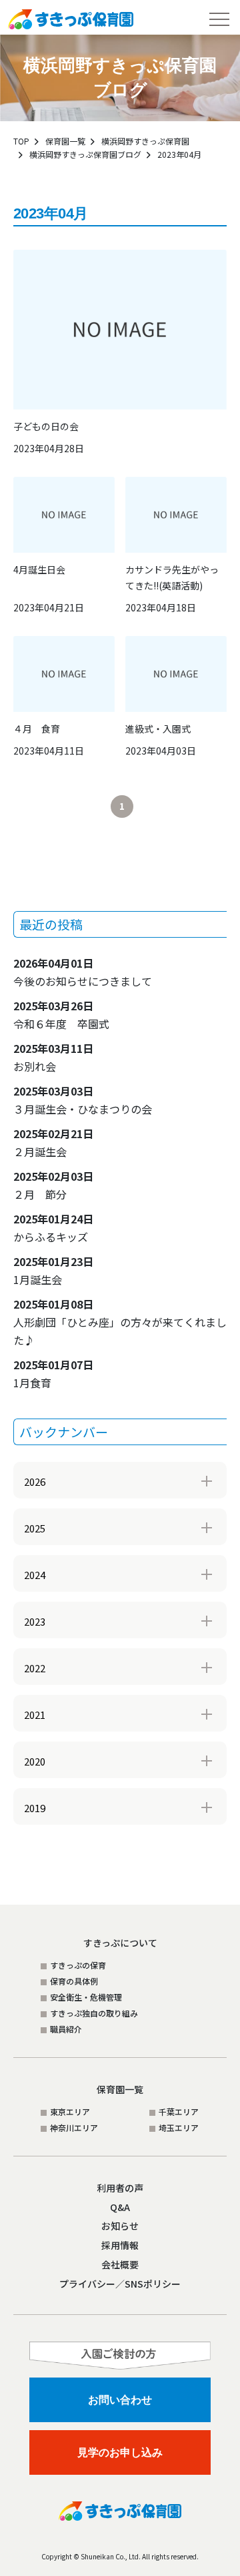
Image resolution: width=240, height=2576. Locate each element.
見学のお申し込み (120, 2452)
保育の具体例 (74, 1981)
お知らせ (120, 2226)
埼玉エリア (179, 2127)
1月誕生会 (53, 1270)
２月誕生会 (53, 1142)
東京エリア (70, 2111)
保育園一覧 (65, 141)
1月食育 (53, 1374)
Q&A (120, 2207)
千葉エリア (179, 2111)
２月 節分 (53, 1185)
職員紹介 (66, 2029)
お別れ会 (53, 1057)
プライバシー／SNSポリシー (120, 2284)
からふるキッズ (53, 1228)
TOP (21, 141)
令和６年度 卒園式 (61, 1015)
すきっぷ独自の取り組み (94, 2013)
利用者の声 (120, 2188)
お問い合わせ (120, 2400)
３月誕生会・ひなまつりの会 (83, 1100)
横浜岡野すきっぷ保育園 (145, 141)
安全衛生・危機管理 (86, 1997)
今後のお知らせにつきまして (83, 972)
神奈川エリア (74, 2127)
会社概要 (120, 2264)
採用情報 (120, 2245)
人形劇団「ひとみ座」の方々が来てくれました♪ (120, 1322)
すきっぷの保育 (78, 1965)
